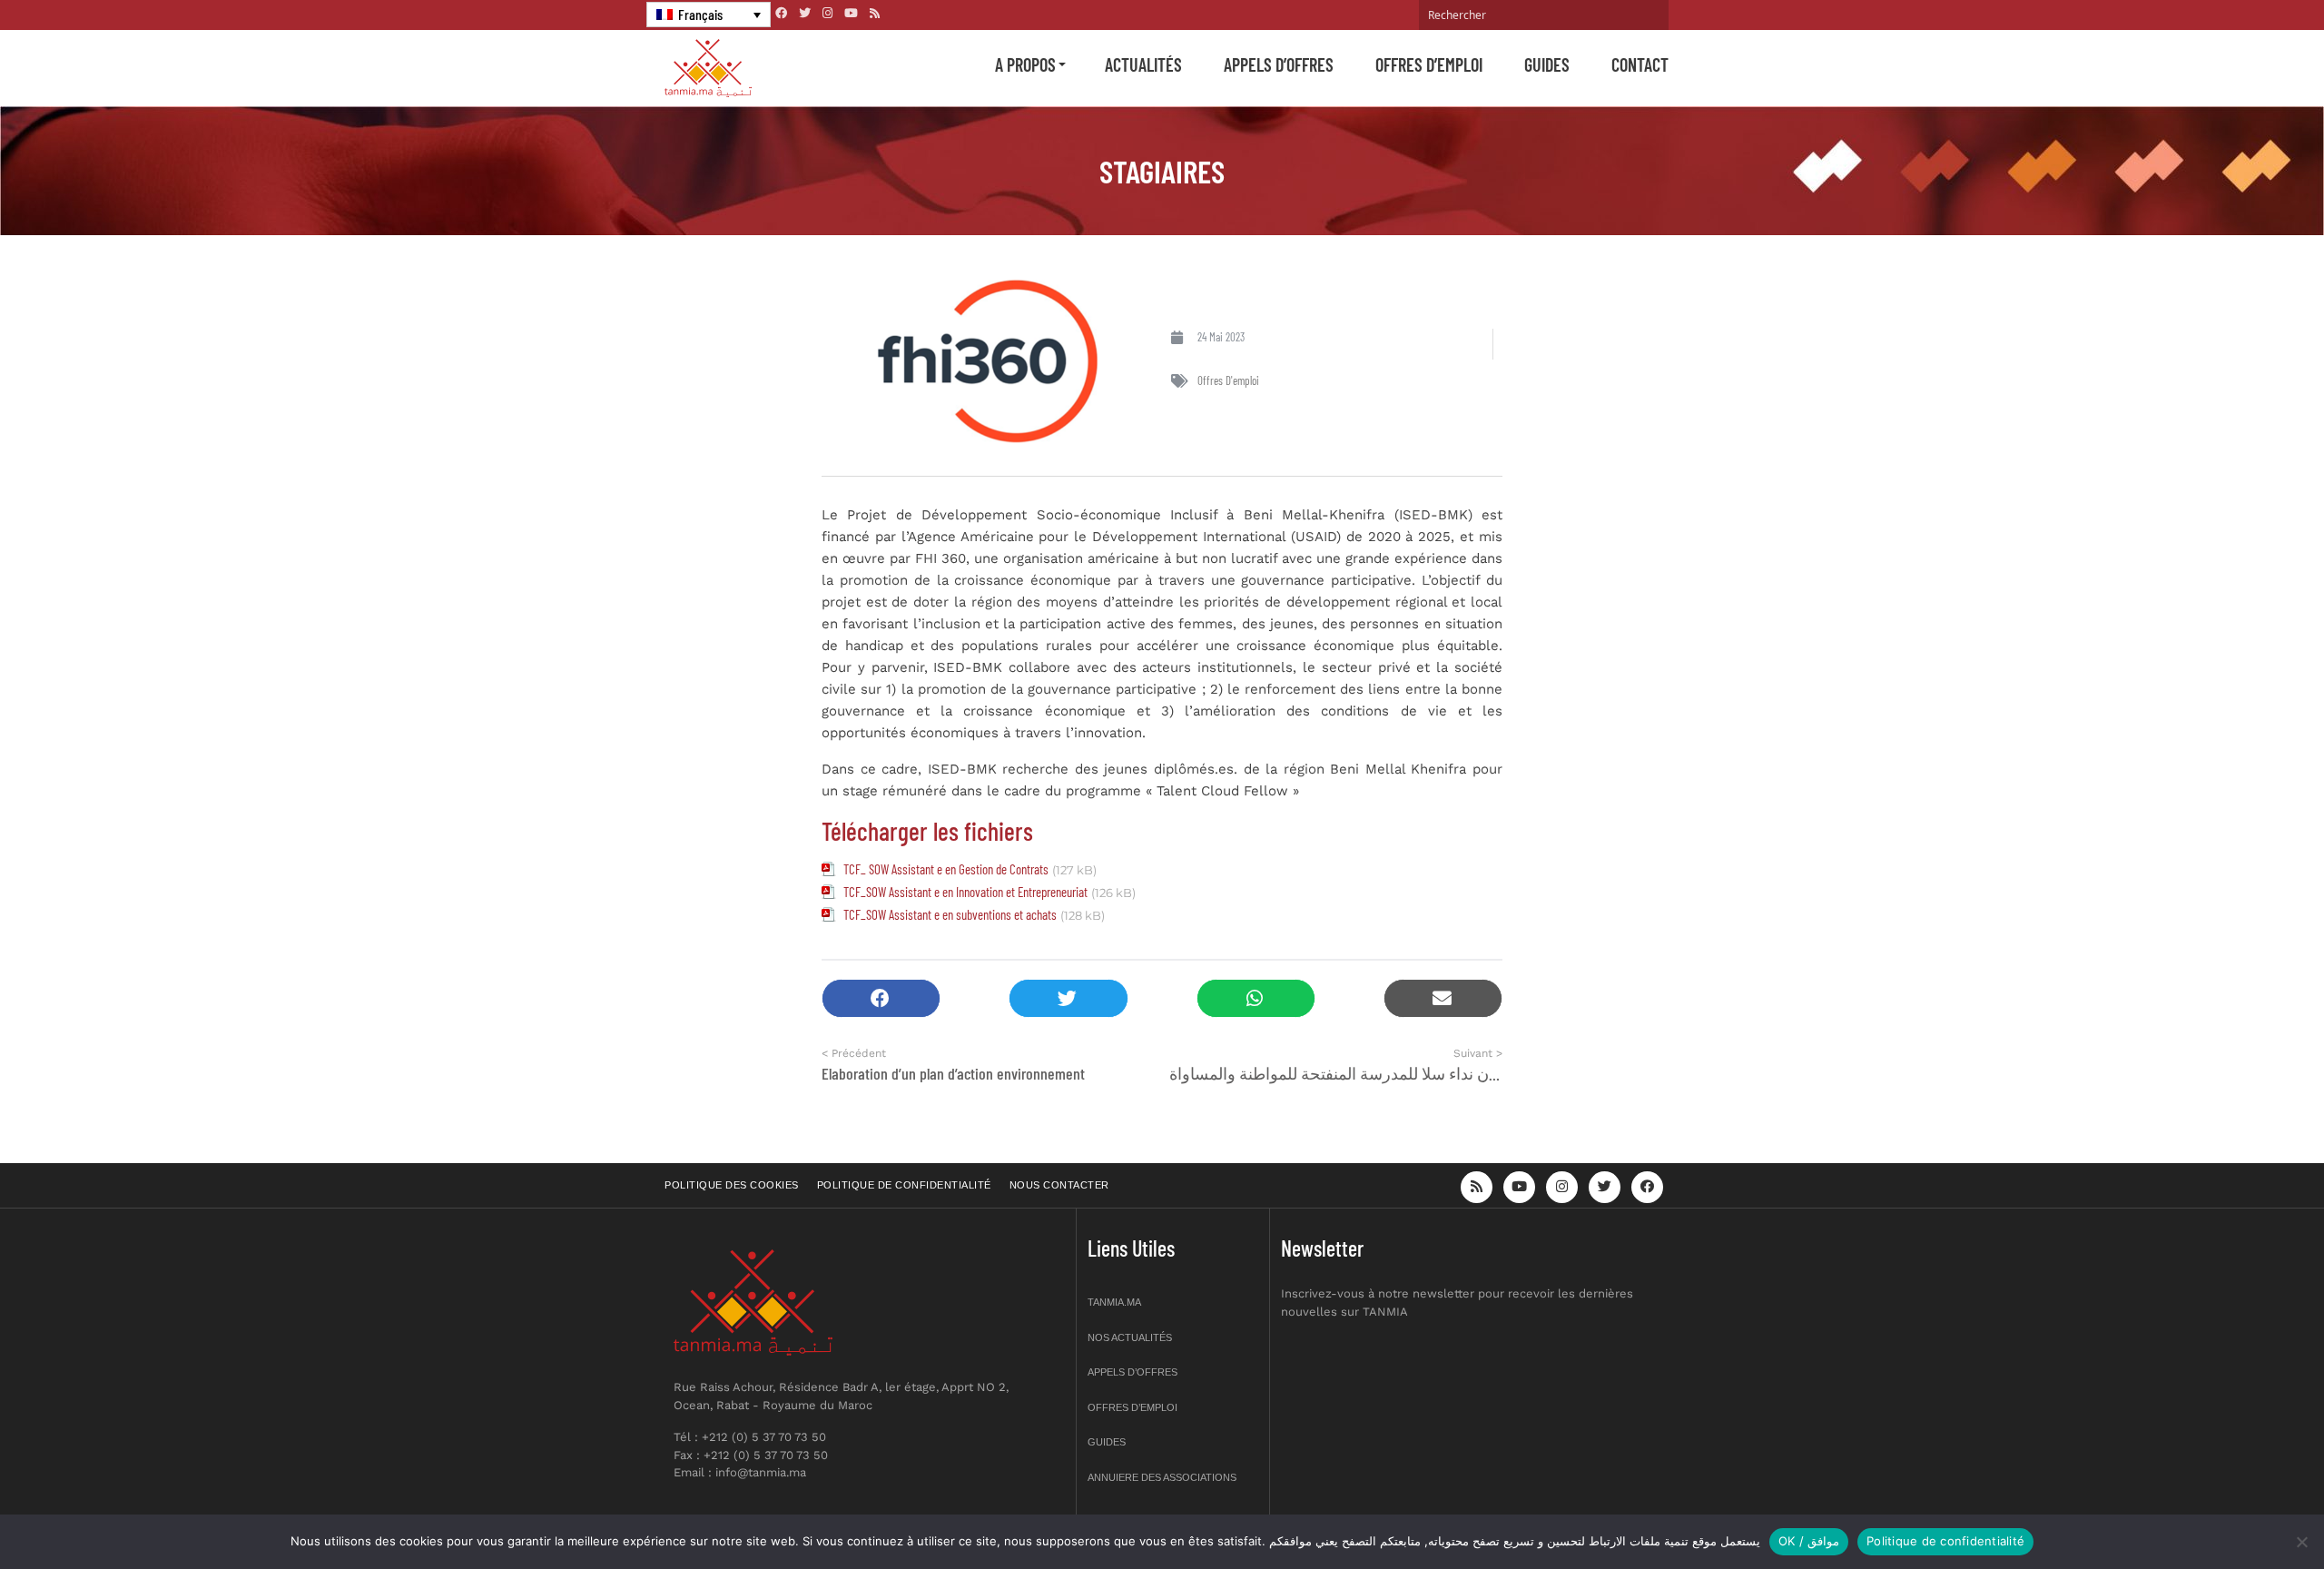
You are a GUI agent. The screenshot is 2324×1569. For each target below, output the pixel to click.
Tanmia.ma (1114, 1302)
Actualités (1143, 64)
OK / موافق (1809, 1541)
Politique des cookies (732, 1185)
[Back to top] (2247, 1512)
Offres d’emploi (1429, 64)
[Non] (2301, 1542)
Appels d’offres (1279, 64)
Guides (1547, 64)
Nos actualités (1130, 1337)
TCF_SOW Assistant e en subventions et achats (950, 914)
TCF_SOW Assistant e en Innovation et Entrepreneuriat (965, 892)
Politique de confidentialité (904, 1185)
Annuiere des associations (1162, 1477)
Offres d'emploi (1228, 380)
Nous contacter (1059, 1185)
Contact (1640, 64)
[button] (881, 998)
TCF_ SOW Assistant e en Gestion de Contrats (946, 869)
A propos (1025, 64)
